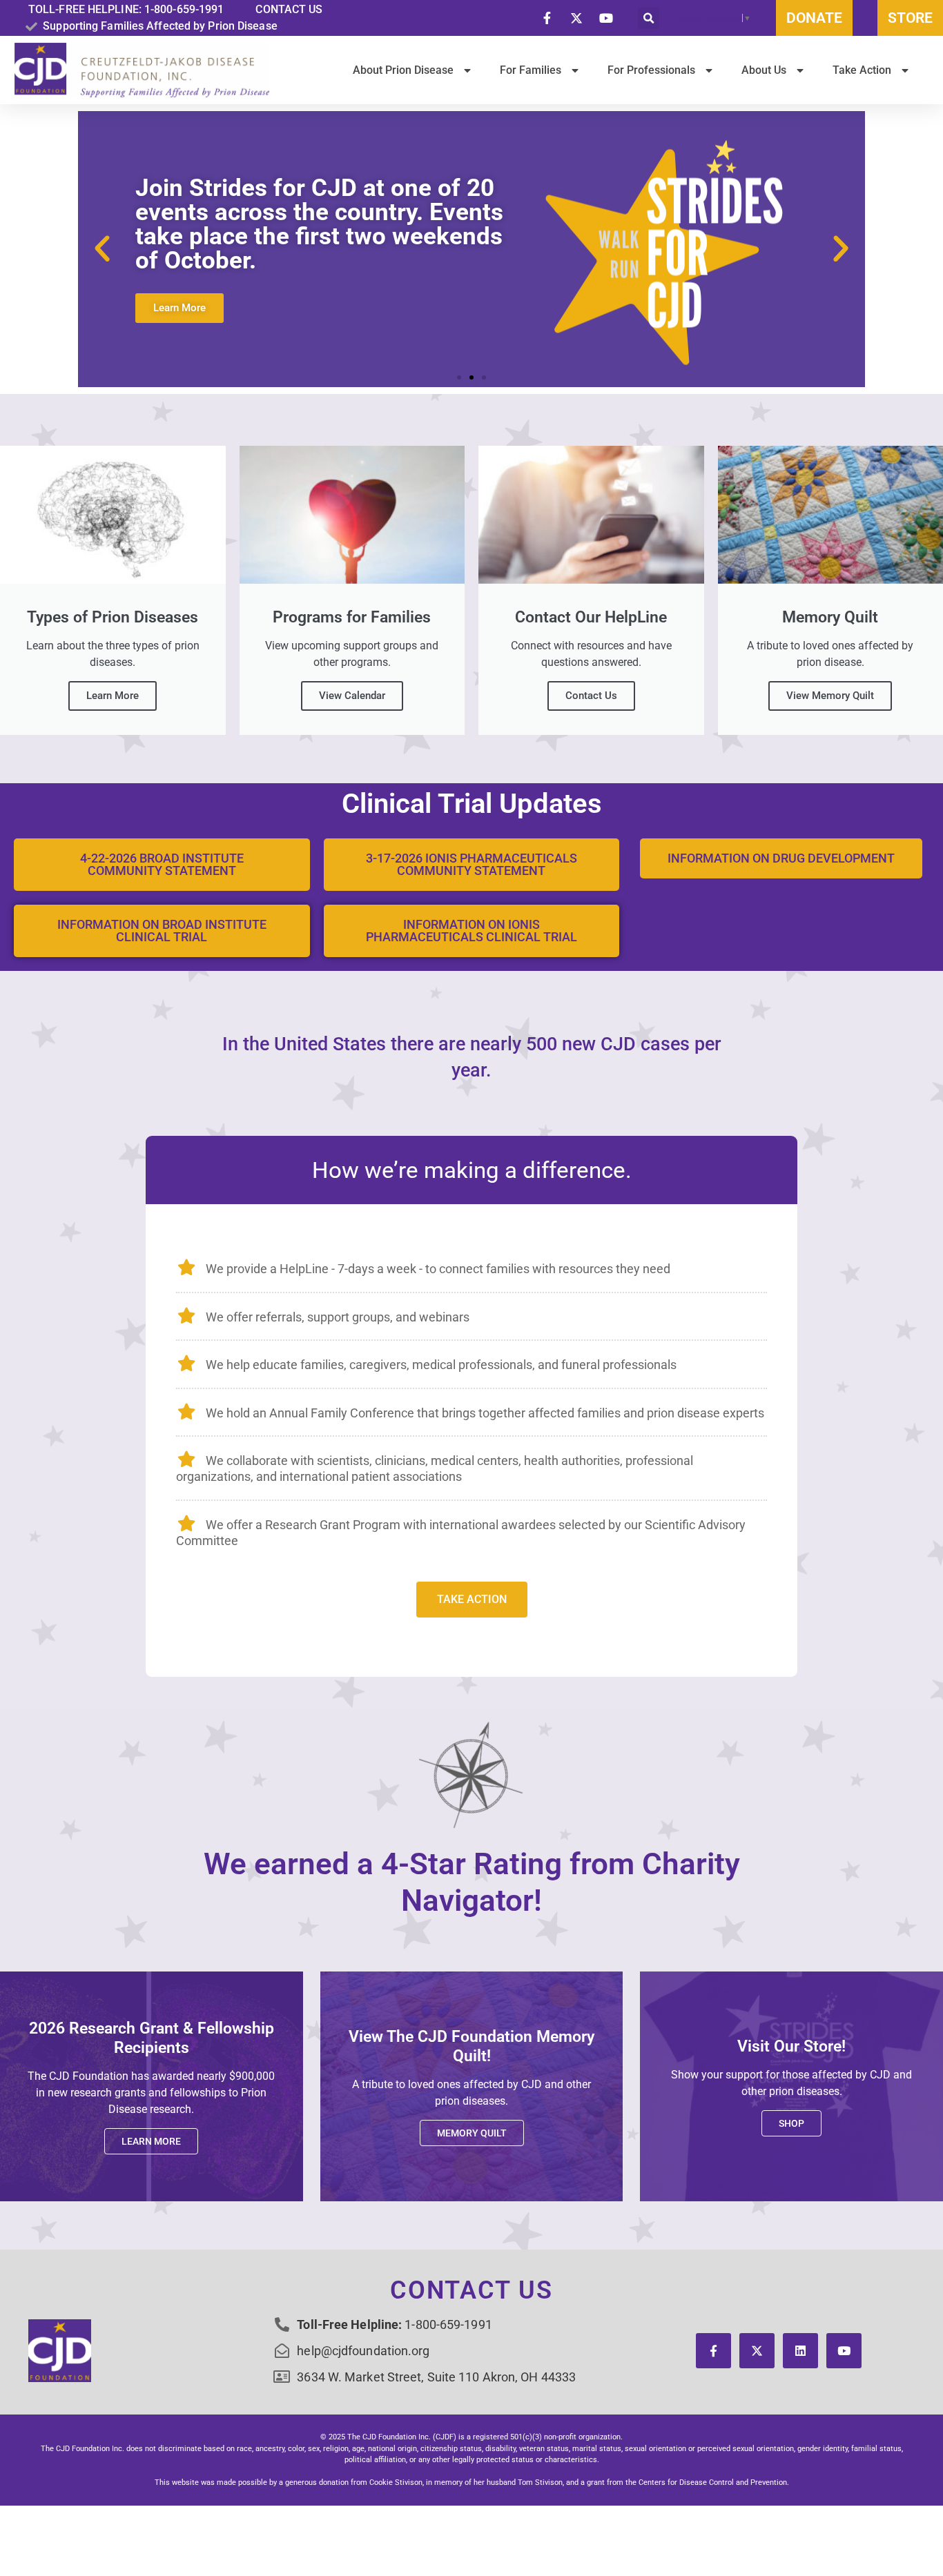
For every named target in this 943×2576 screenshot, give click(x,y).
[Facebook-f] (713, 2351)
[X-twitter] (757, 2351)
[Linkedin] (800, 2351)
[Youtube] (844, 2351)
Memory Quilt (472, 2133)
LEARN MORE (151, 2141)
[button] (649, 18)
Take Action (472, 1599)
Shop (791, 2123)
